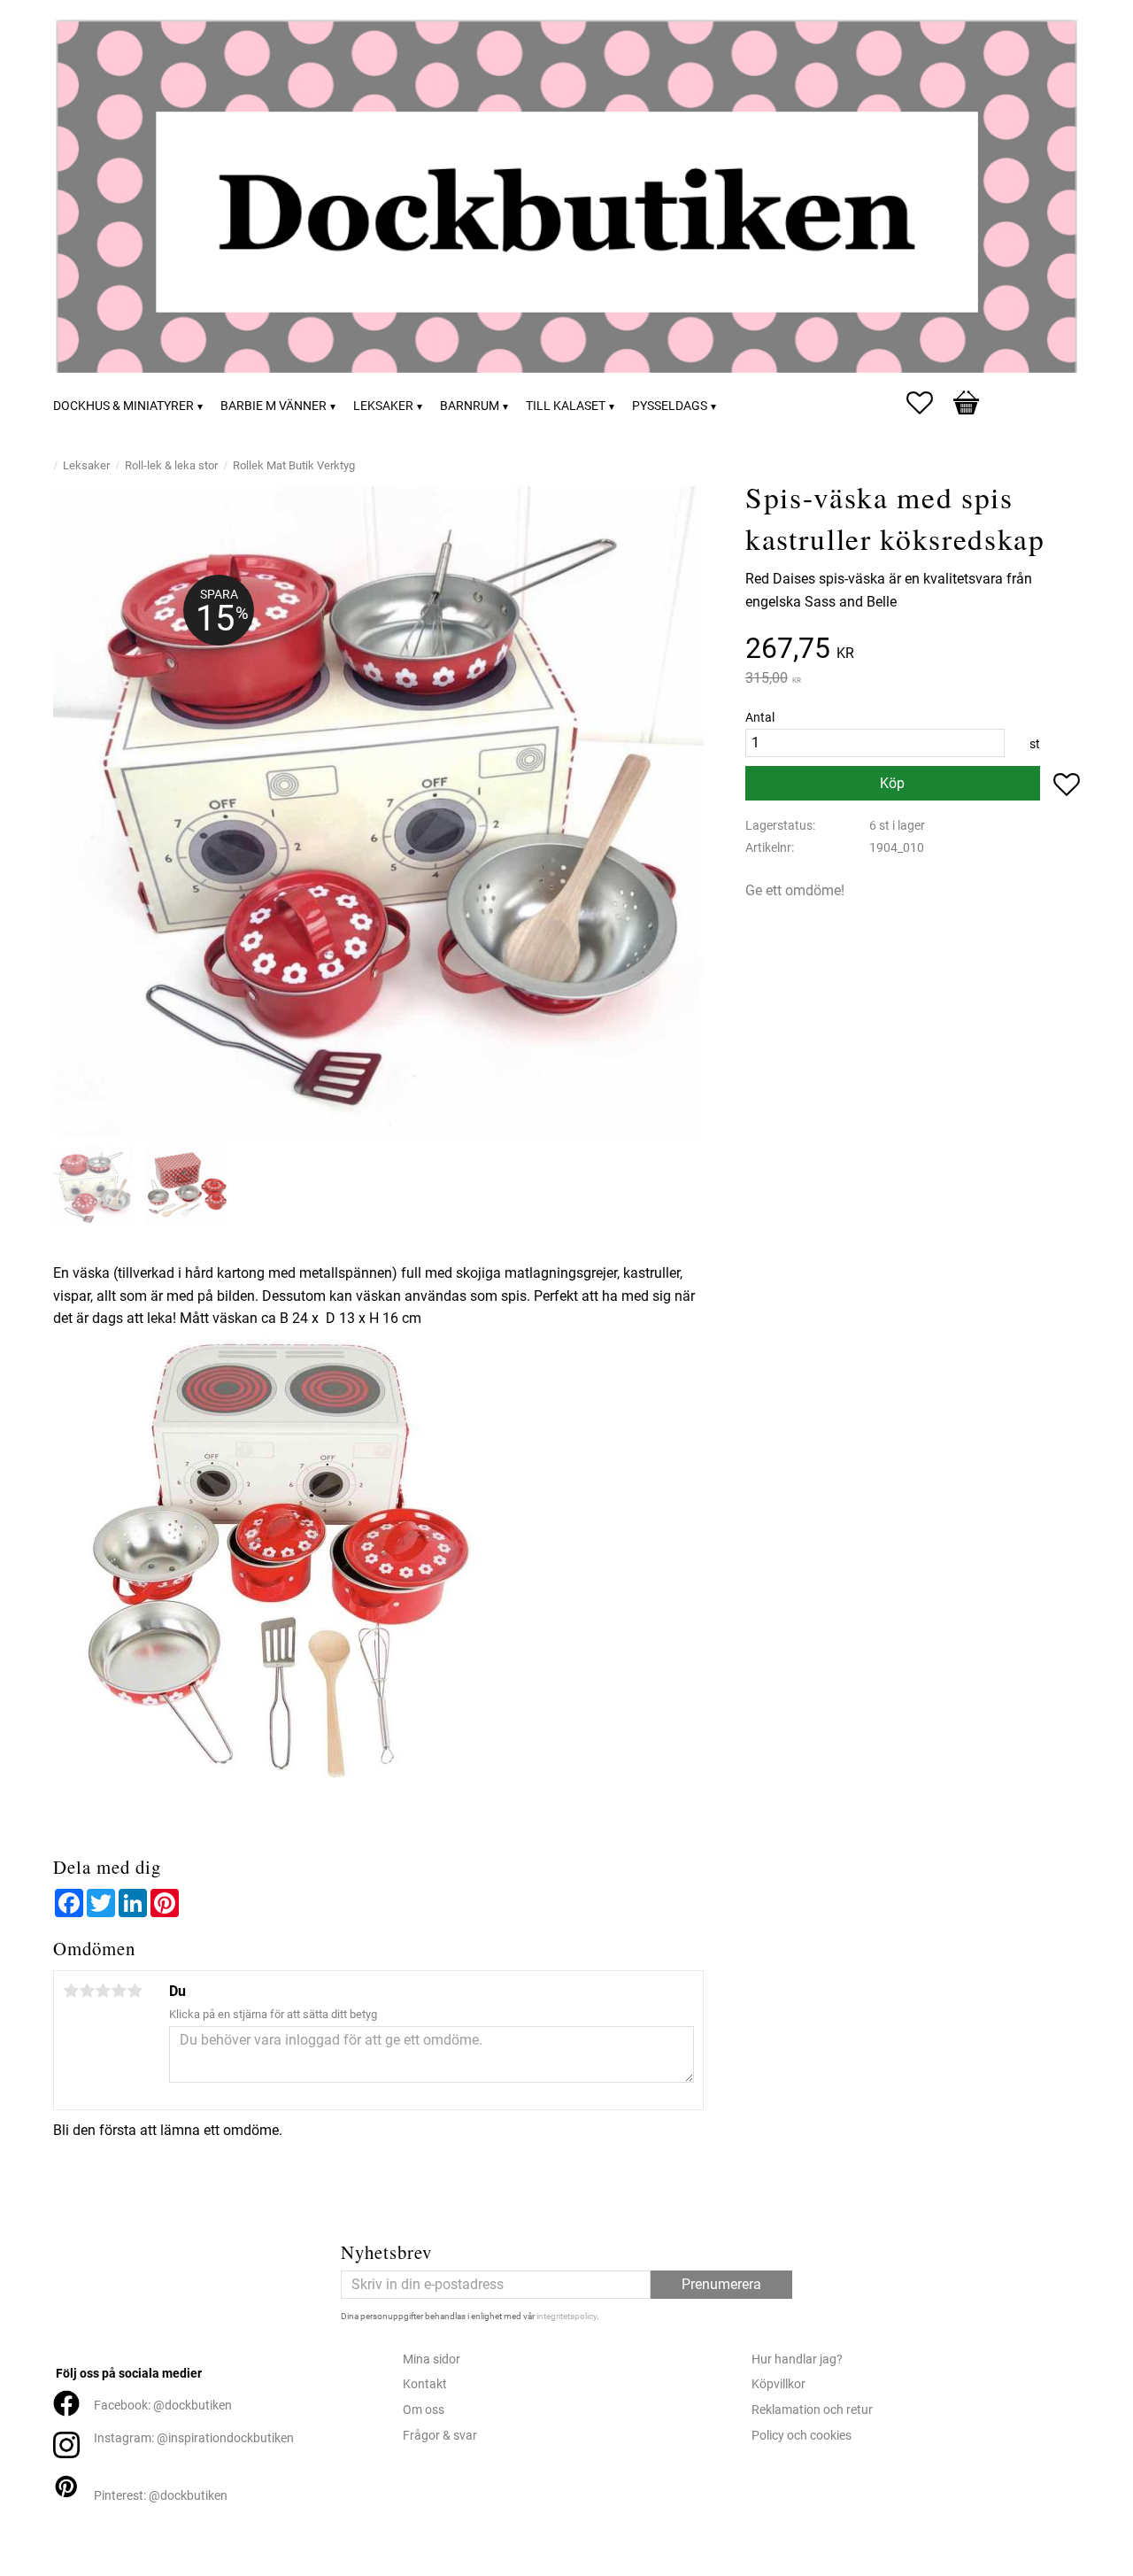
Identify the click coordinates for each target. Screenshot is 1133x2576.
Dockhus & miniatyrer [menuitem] (123, 406)
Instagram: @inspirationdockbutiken (194, 2438)
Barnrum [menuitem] (470, 406)
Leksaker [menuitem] (383, 406)
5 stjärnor (135, 1991)
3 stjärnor (103, 1991)
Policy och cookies (802, 2436)
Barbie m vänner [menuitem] (274, 406)
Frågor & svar (440, 2436)
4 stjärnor (119, 1991)
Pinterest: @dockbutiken (161, 2496)
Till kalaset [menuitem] (566, 406)
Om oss (424, 2410)
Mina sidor (432, 2359)
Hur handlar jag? (797, 2359)
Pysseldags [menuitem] (670, 406)
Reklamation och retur (812, 2410)
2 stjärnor (87, 1991)
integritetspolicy (566, 2316)
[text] (913, 650)
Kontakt (425, 2384)
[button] (929, 403)
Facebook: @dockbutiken (163, 2406)
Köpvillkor (778, 2384)
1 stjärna (71, 1991)
